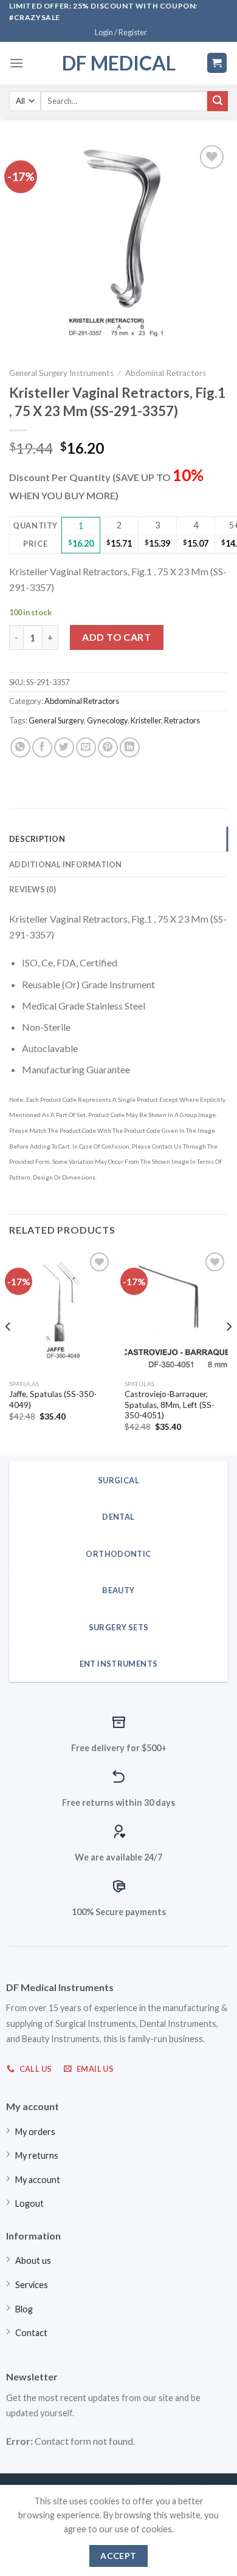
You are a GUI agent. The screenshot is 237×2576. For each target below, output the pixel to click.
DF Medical (119, 63)
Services (32, 2285)
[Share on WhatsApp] (20, 747)
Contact (31, 2333)
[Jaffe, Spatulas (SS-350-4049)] (61, 1311)
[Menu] (16, 63)
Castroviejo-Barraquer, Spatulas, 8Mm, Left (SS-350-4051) (170, 1405)
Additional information (66, 864)
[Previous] (9, 1351)
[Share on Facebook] (42, 747)
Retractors (182, 720)
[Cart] (217, 63)
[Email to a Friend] (86, 747)
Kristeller (146, 720)
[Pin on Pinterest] (108, 747)
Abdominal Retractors (166, 373)
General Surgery (56, 720)
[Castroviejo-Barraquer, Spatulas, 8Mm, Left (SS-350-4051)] (176, 1311)
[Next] (228, 1351)
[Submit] (218, 101)
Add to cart (116, 637)
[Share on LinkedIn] (130, 747)
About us (33, 2260)
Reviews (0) (33, 889)
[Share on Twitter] (64, 747)
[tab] (118, 839)
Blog (24, 2309)
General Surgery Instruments (61, 373)
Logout (29, 2203)
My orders (35, 2132)
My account (38, 2180)
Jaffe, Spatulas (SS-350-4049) (53, 1399)
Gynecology (107, 720)
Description (37, 839)
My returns (37, 2155)
